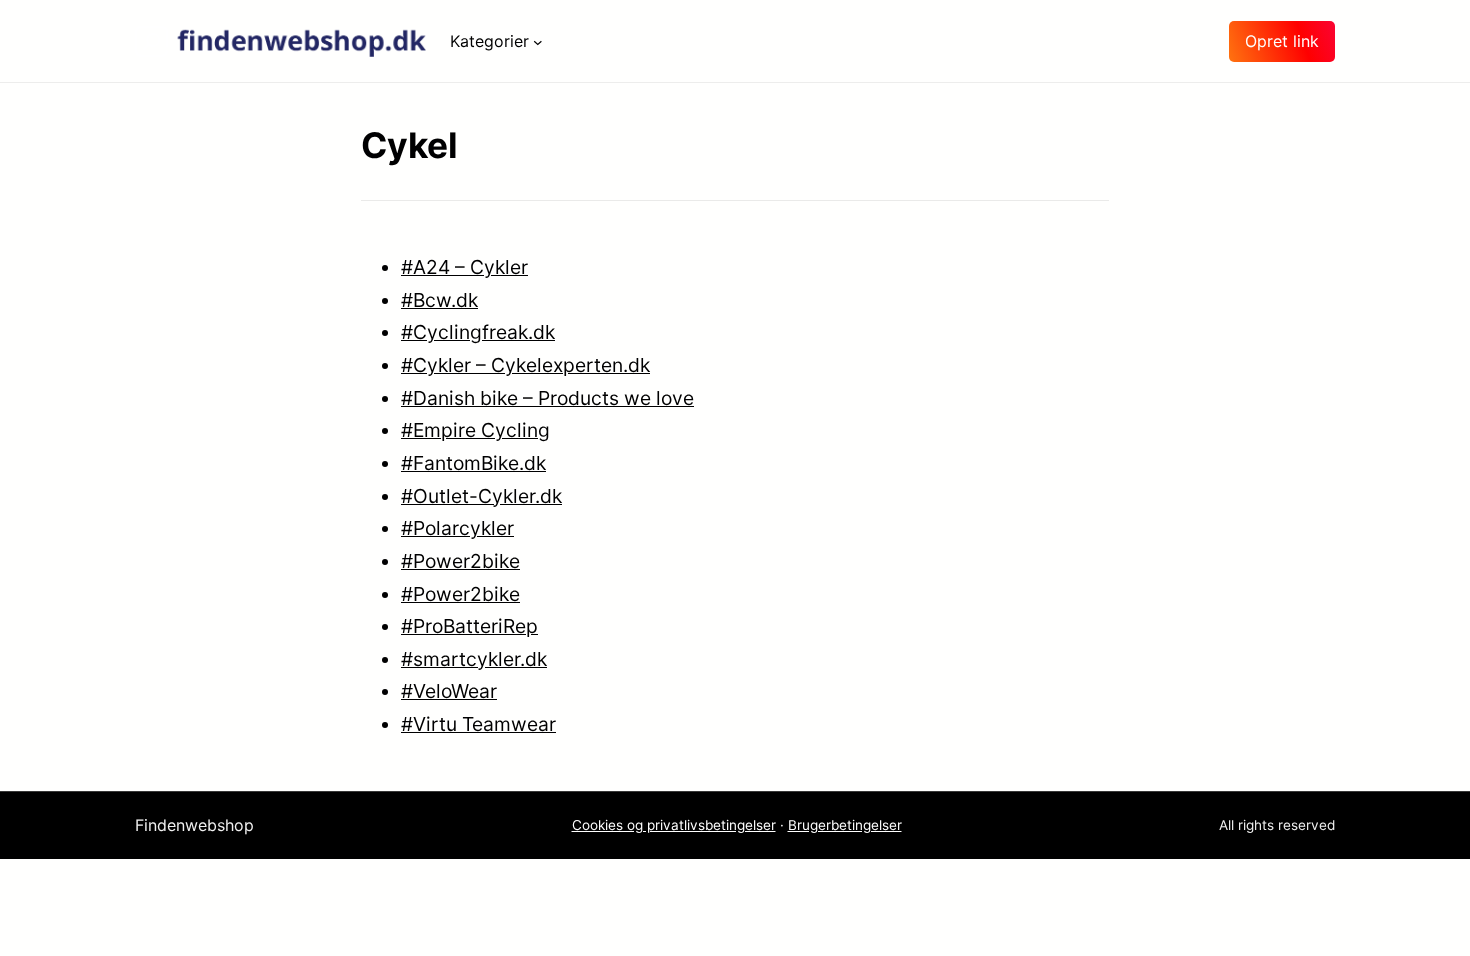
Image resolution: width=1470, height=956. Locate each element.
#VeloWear (449, 691)
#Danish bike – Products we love (547, 398)
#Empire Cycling (475, 430)
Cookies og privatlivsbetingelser (674, 825)
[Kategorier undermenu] (538, 41)
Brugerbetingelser (845, 825)
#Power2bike (460, 561)
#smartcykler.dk (474, 659)
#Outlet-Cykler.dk (481, 496)
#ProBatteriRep (469, 626)
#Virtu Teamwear (478, 724)
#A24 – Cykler (464, 267)
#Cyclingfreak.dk (478, 332)
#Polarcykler (457, 528)
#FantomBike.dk (473, 463)
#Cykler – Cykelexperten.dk (525, 365)
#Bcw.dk (439, 300)
